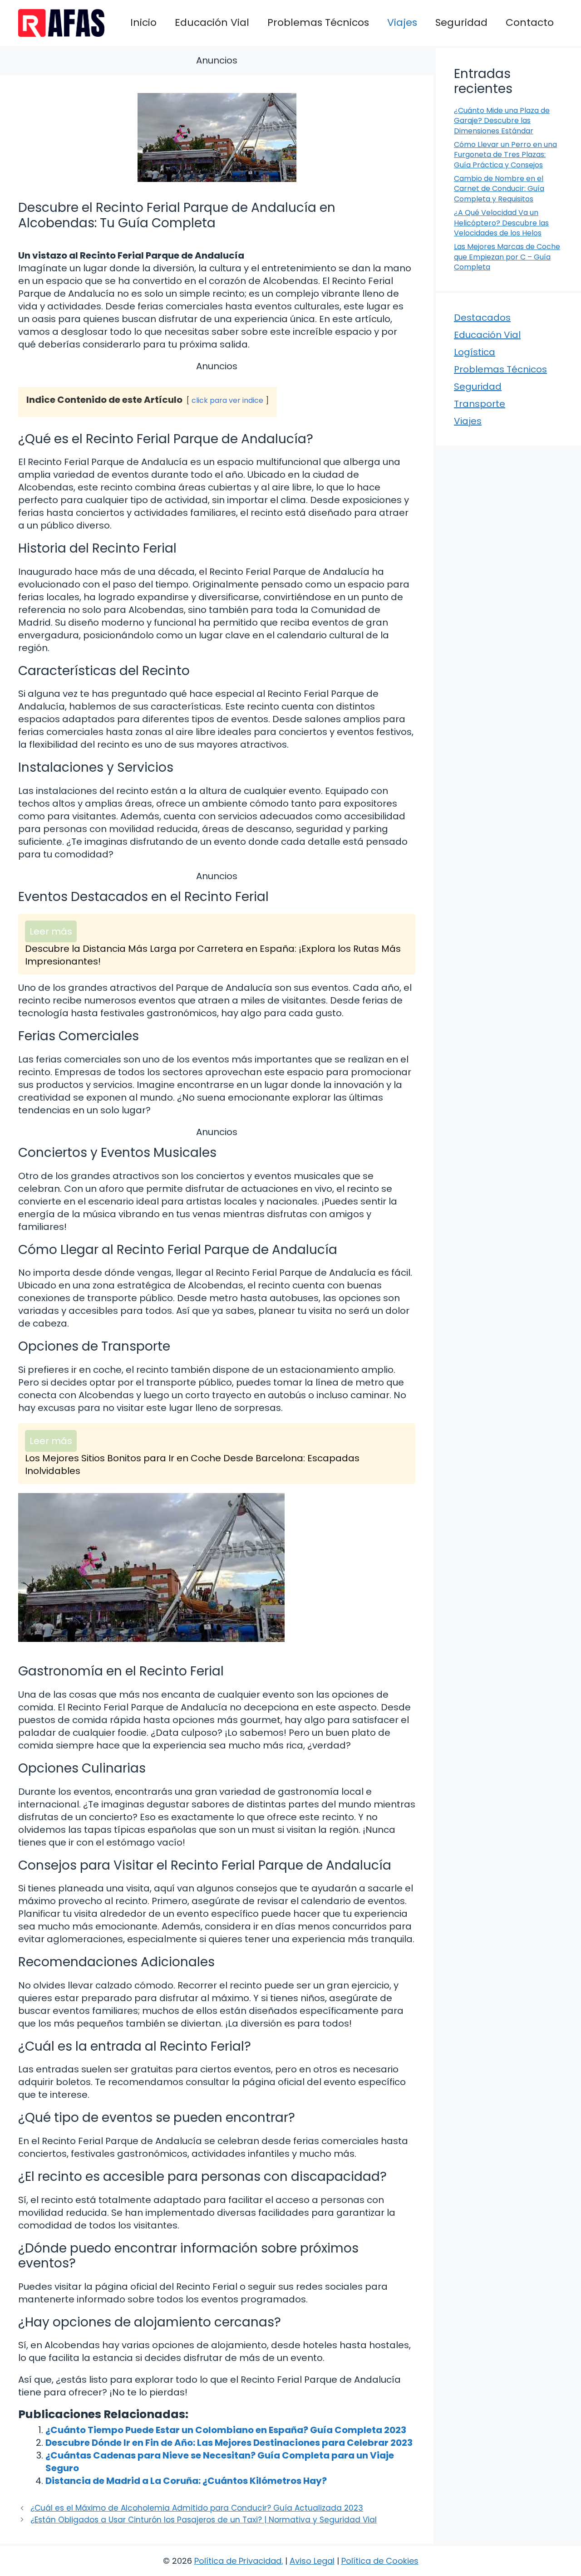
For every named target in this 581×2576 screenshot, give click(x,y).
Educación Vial (212, 22)
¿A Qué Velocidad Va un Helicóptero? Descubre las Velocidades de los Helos (501, 223)
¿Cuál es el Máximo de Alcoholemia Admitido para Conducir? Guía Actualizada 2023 (197, 2508)
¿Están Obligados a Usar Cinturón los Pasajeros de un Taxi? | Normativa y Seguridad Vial (204, 2520)
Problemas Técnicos (318, 22)
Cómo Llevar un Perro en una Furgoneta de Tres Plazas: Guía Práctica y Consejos (505, 155)
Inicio (143, 22)
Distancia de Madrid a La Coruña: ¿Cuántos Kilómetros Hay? (186, 2481)
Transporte (480, 404)
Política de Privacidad (238, 2561)
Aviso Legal (312, 2561)
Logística (475, 352)
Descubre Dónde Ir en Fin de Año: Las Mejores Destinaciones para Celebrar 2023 (229, 2443)
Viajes (402, 22)
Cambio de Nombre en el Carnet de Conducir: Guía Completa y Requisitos (499, 189)
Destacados (482, 318)
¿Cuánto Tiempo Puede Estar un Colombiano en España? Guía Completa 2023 (226, 2430)
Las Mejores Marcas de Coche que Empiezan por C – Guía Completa (507, 257)
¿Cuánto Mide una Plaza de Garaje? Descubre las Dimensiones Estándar (502, 121)
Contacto (530, 22)
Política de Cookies (380, 2561)
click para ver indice (227, 400)
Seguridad (461, 22)
